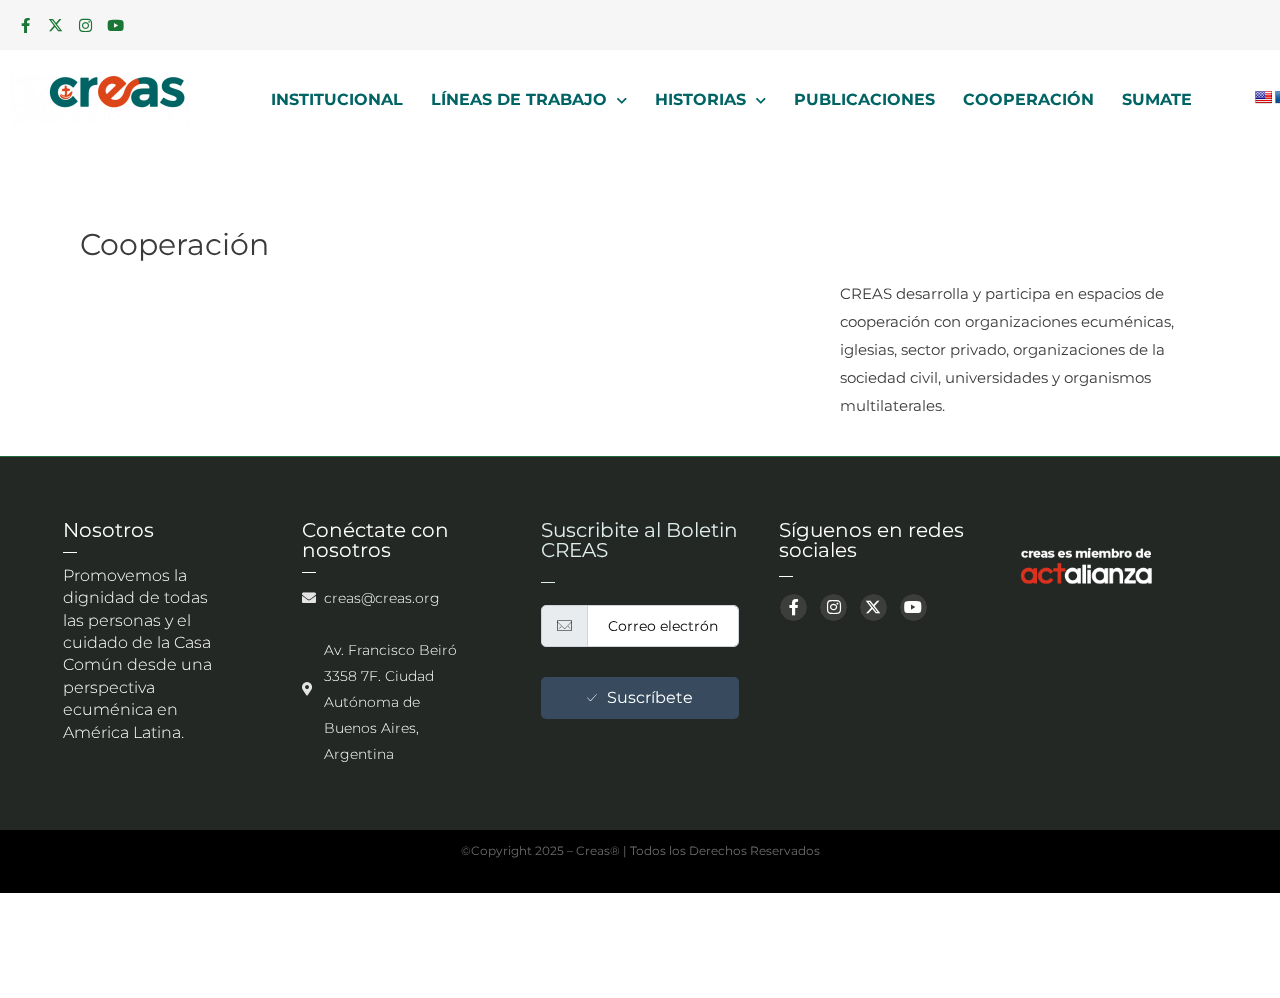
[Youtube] (115, 25)
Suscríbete (650, 697)
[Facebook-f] (25, 25)
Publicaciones (864, 99)
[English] (1263, 97)
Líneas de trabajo (519, 99)
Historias (700, 99)
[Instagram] (85, 25)
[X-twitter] (55, 25)
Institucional (337, 99)
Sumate (1157, 99)
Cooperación (1028, 99)
